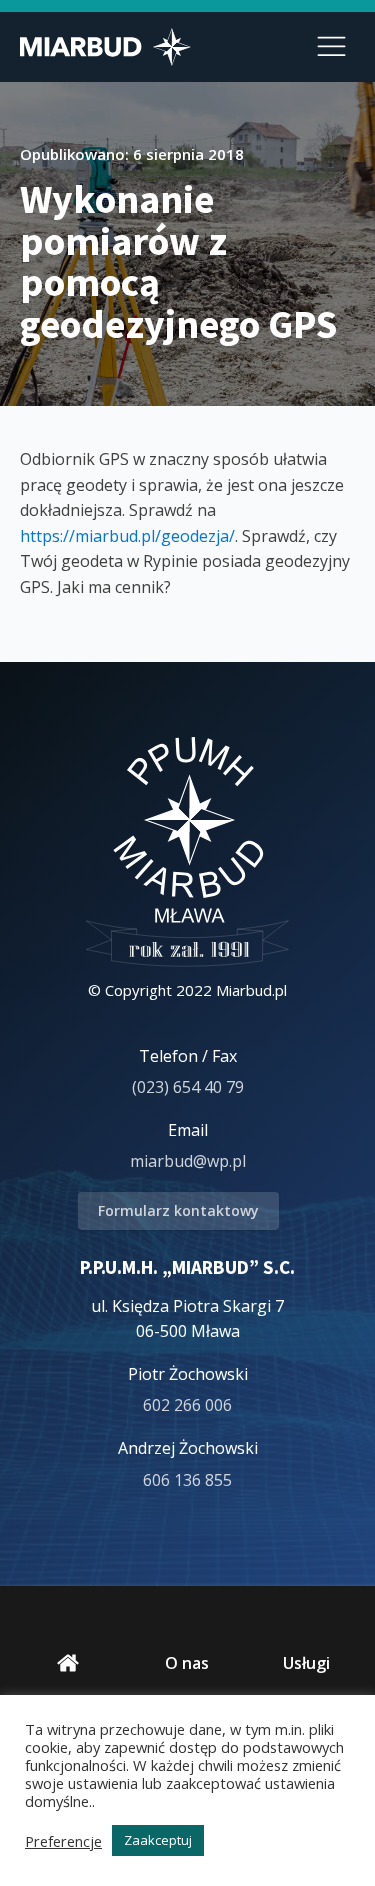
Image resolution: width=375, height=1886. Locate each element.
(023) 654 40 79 (188, 1087)
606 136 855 (187, 1480)
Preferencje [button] (63, 1841)
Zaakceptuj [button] (158, 1840)
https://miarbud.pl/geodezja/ (127, 536)
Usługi (306, 1663)
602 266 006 (187, 1405)
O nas (187, 1663)
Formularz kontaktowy (178, 1210)
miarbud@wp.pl (188, 1161)
